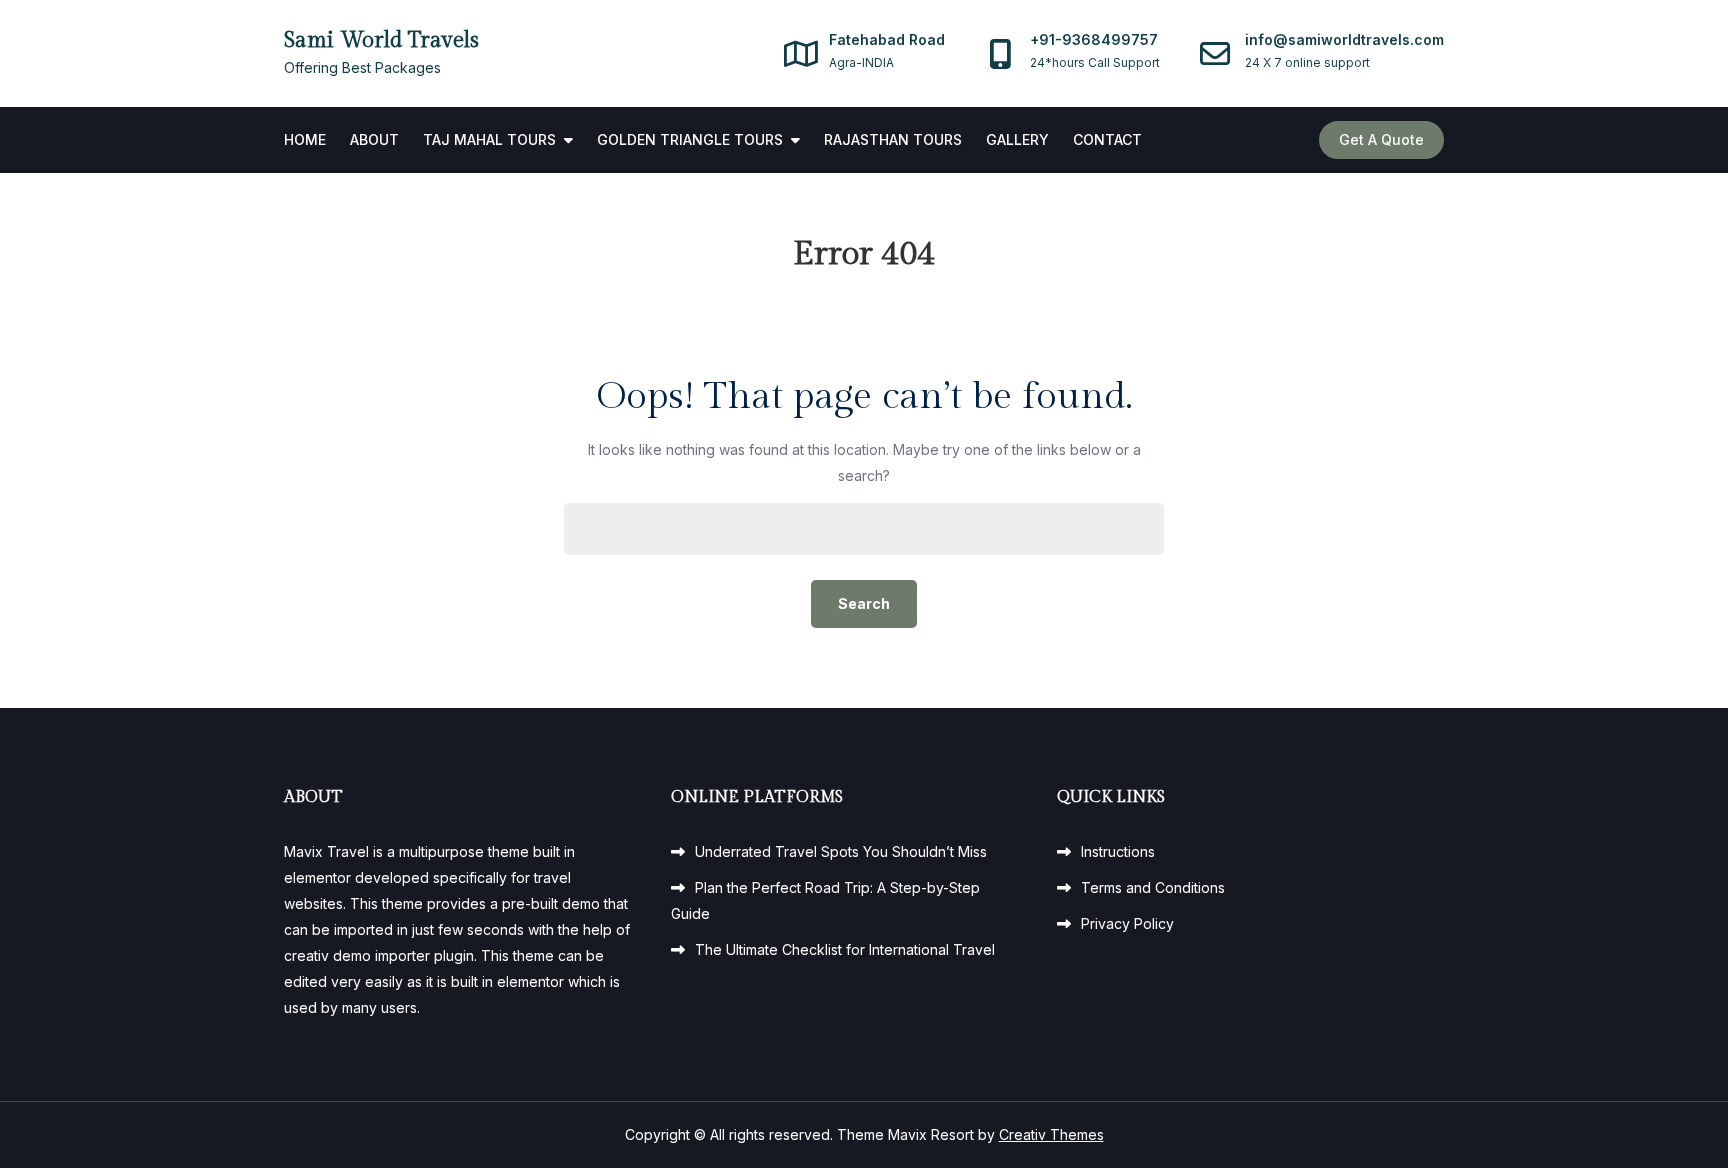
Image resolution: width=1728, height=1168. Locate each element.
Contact (1107, 139)
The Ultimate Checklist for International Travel (845, 949)
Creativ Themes (1051, 1134)
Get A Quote (1381, 139)
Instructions (1118, 851)
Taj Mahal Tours (489, 139)
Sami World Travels (381, 40)
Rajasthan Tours (893, 139)
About (374, 139)
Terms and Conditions (1153, 887)
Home (305, 139)
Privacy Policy (1127, 923)
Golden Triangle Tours (690, 139)
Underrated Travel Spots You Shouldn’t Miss (841, 851)
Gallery (1017, 139)
